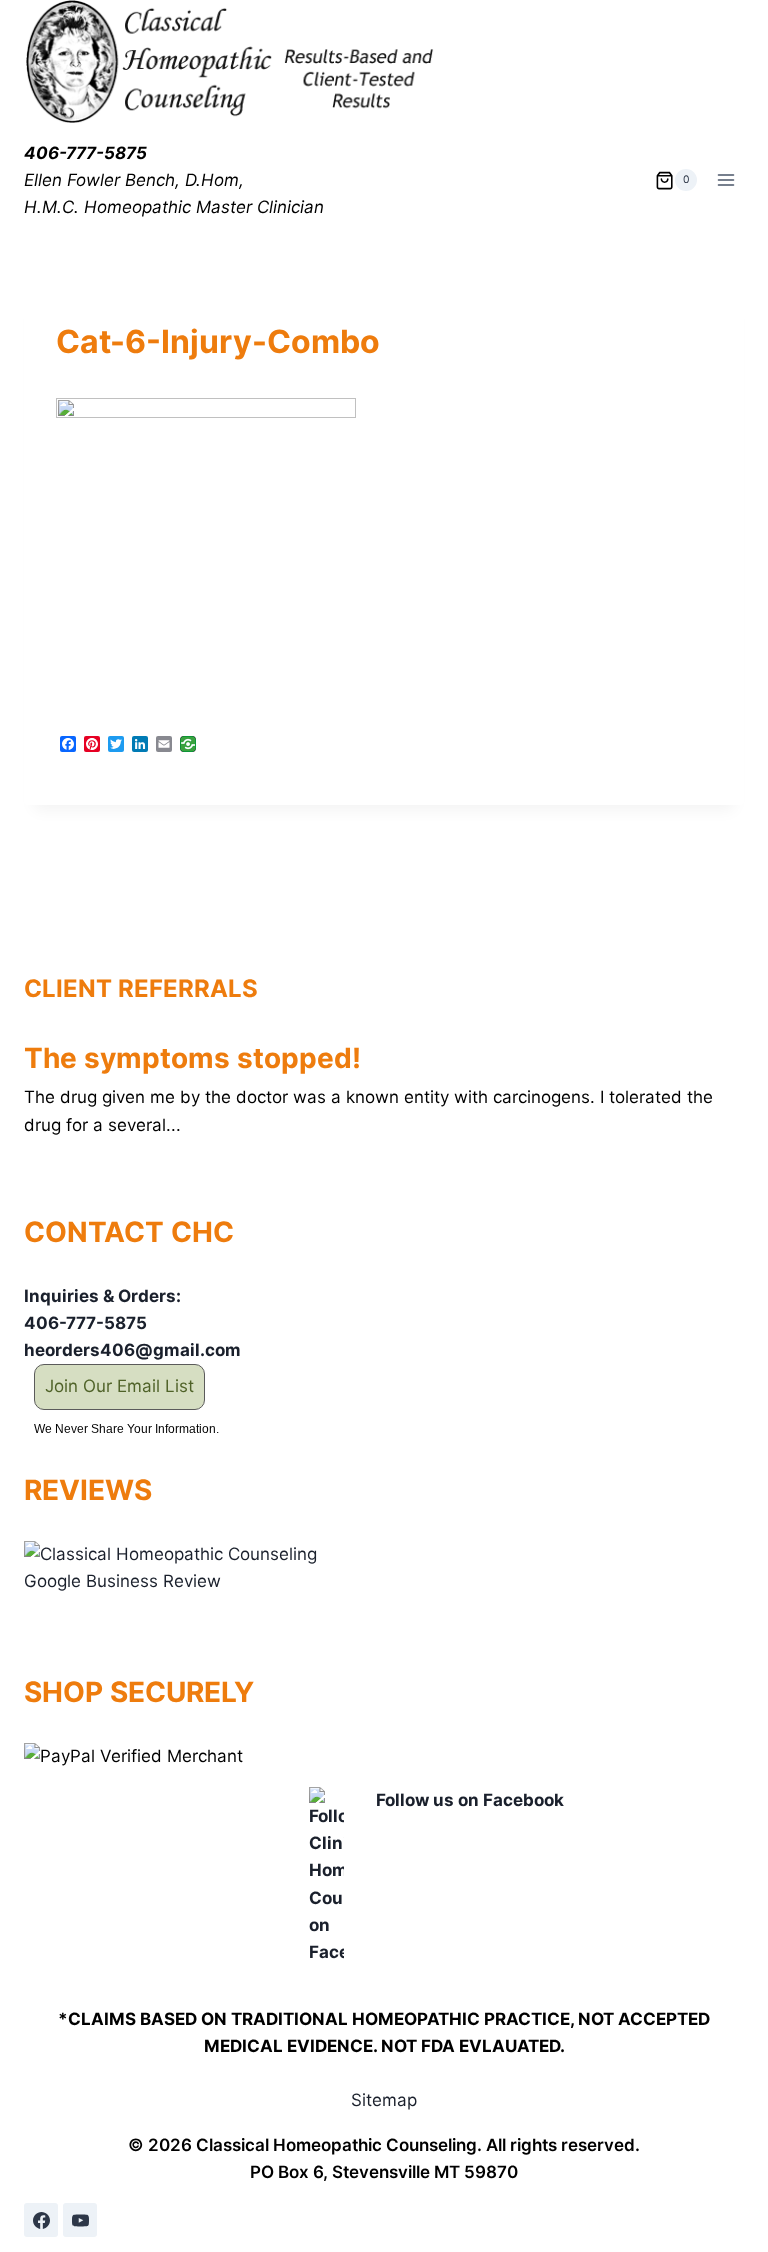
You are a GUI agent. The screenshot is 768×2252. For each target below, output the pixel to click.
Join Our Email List (119, 1386)
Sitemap (384, 2100)
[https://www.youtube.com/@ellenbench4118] (80, 2220)
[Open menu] (725, 180)
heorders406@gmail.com (132, 1350)
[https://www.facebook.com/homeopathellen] (41, 2220)
